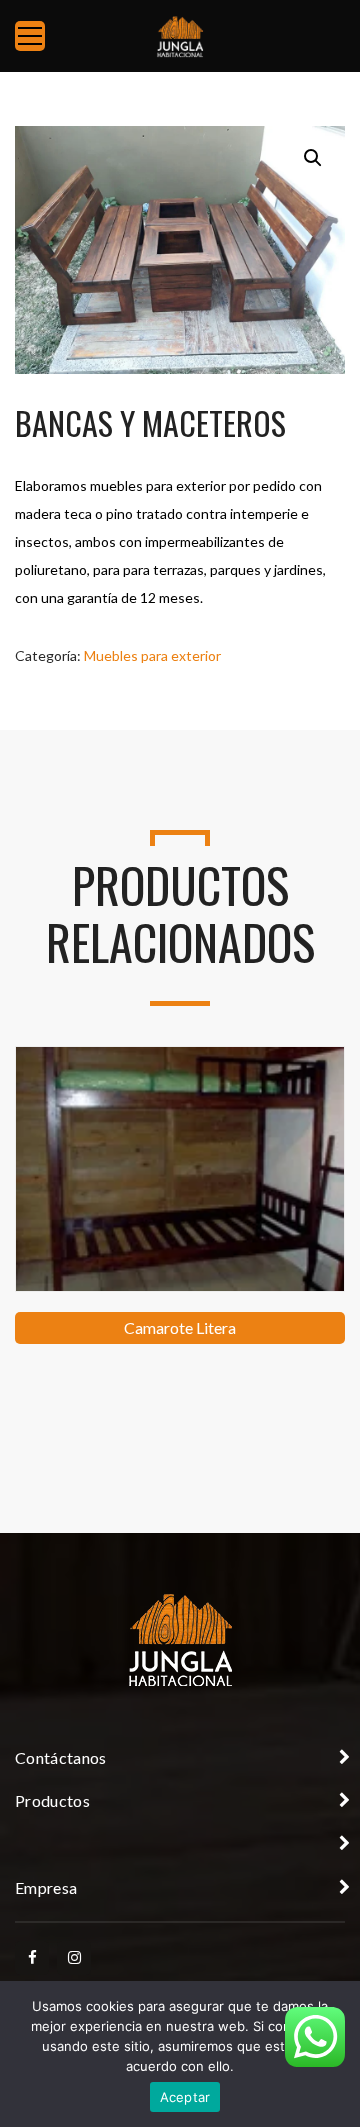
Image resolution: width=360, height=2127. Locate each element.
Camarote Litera (180, 1327)
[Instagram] (74, 1958)
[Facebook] (32, 1958)
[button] (313, 158)
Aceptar (185, 2097)
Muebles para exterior (152, 655)
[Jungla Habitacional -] (180, 35)
